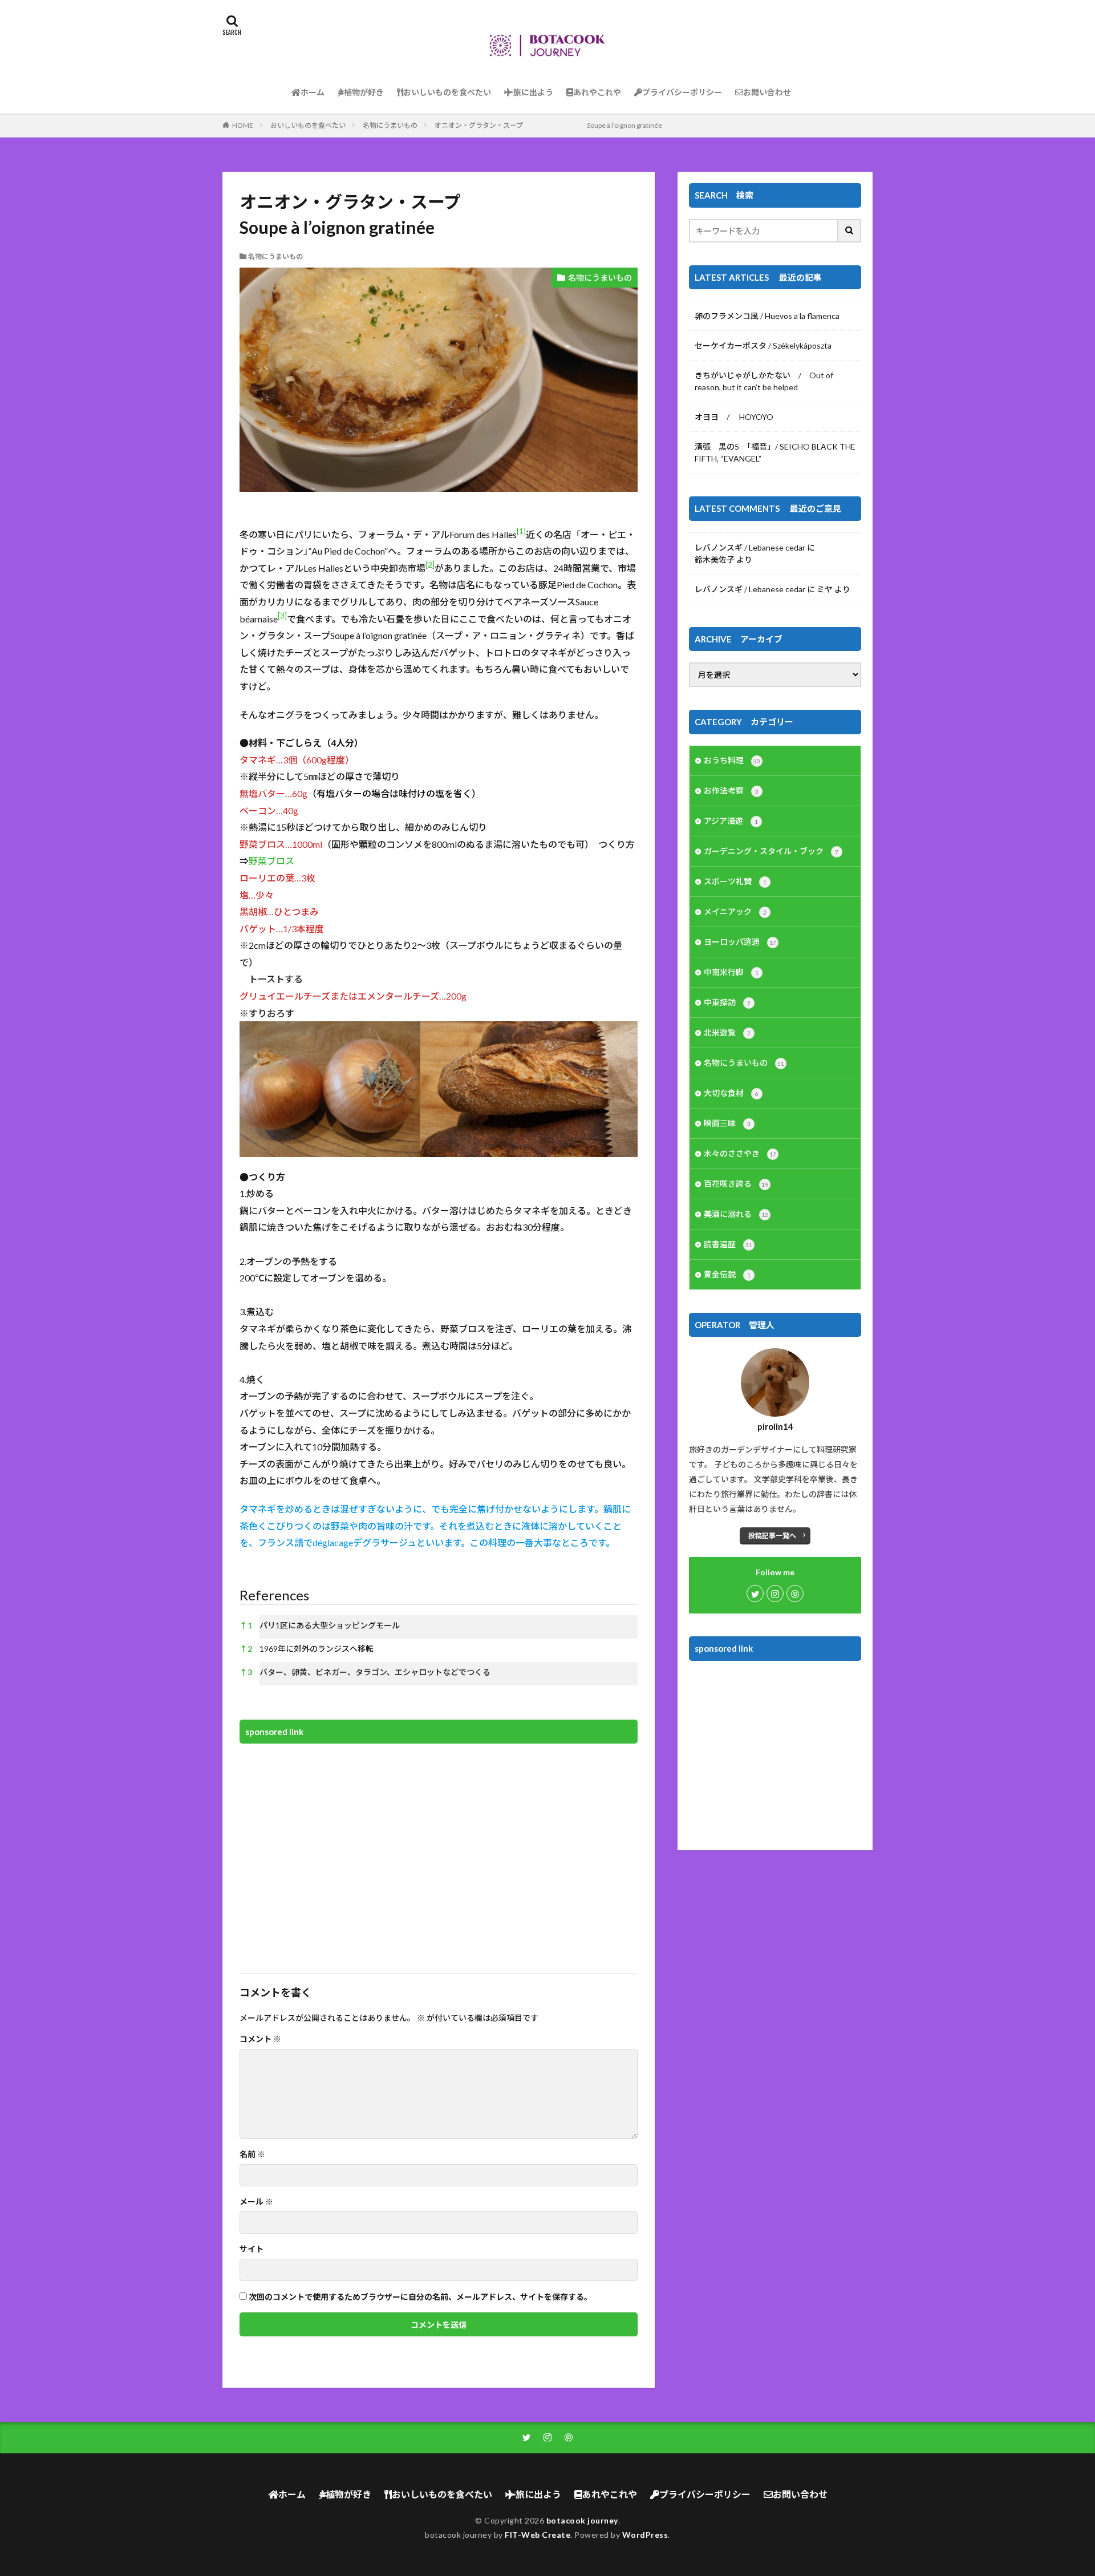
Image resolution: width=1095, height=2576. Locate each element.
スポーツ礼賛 (735, 881)
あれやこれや (597, 92)
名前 (252, 2154)
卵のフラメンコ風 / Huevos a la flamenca (767, 316)
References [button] (274, 1595)
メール (256, 2202)
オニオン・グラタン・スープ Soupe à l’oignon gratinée (548, 125)
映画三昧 (727, 1123)
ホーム (313, 92)
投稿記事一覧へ (772, 1536)
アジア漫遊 (731, 821)
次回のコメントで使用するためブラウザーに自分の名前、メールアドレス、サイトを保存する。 (420, 2297)
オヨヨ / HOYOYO (734, 417)
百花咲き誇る (736, 1184)
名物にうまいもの (390, 125)
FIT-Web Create (538, 2535)
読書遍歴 (728, 1244)
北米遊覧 (727, 1032)
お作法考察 (731, 790)
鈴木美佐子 (715, 559)
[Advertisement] (439, 1851)
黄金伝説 (727, 1274)
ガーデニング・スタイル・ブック (771, 851)
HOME (243, 125)
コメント (260, 2039)
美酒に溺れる (736, 1214)
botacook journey (582, 2520)
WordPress (645, 2535)
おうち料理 (732, 760)
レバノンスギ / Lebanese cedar (750, 547)
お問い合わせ (767, 92)
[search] (850, 231)
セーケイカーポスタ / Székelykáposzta (763, 345)
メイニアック (735, 911)
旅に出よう (533, 92)
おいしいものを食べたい (447, 92)
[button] (521, 534)
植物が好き (364, 92)
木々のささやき (740, 1153)
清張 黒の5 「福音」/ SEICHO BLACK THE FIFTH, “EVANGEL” (775, 452)
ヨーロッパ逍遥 (740, 942)
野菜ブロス (271, 861)
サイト (252, 2249)
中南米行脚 (731, 972)
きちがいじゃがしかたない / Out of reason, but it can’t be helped (764, 381)
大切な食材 (731, 1093)
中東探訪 (727, 1002)
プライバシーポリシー (682, 92)
